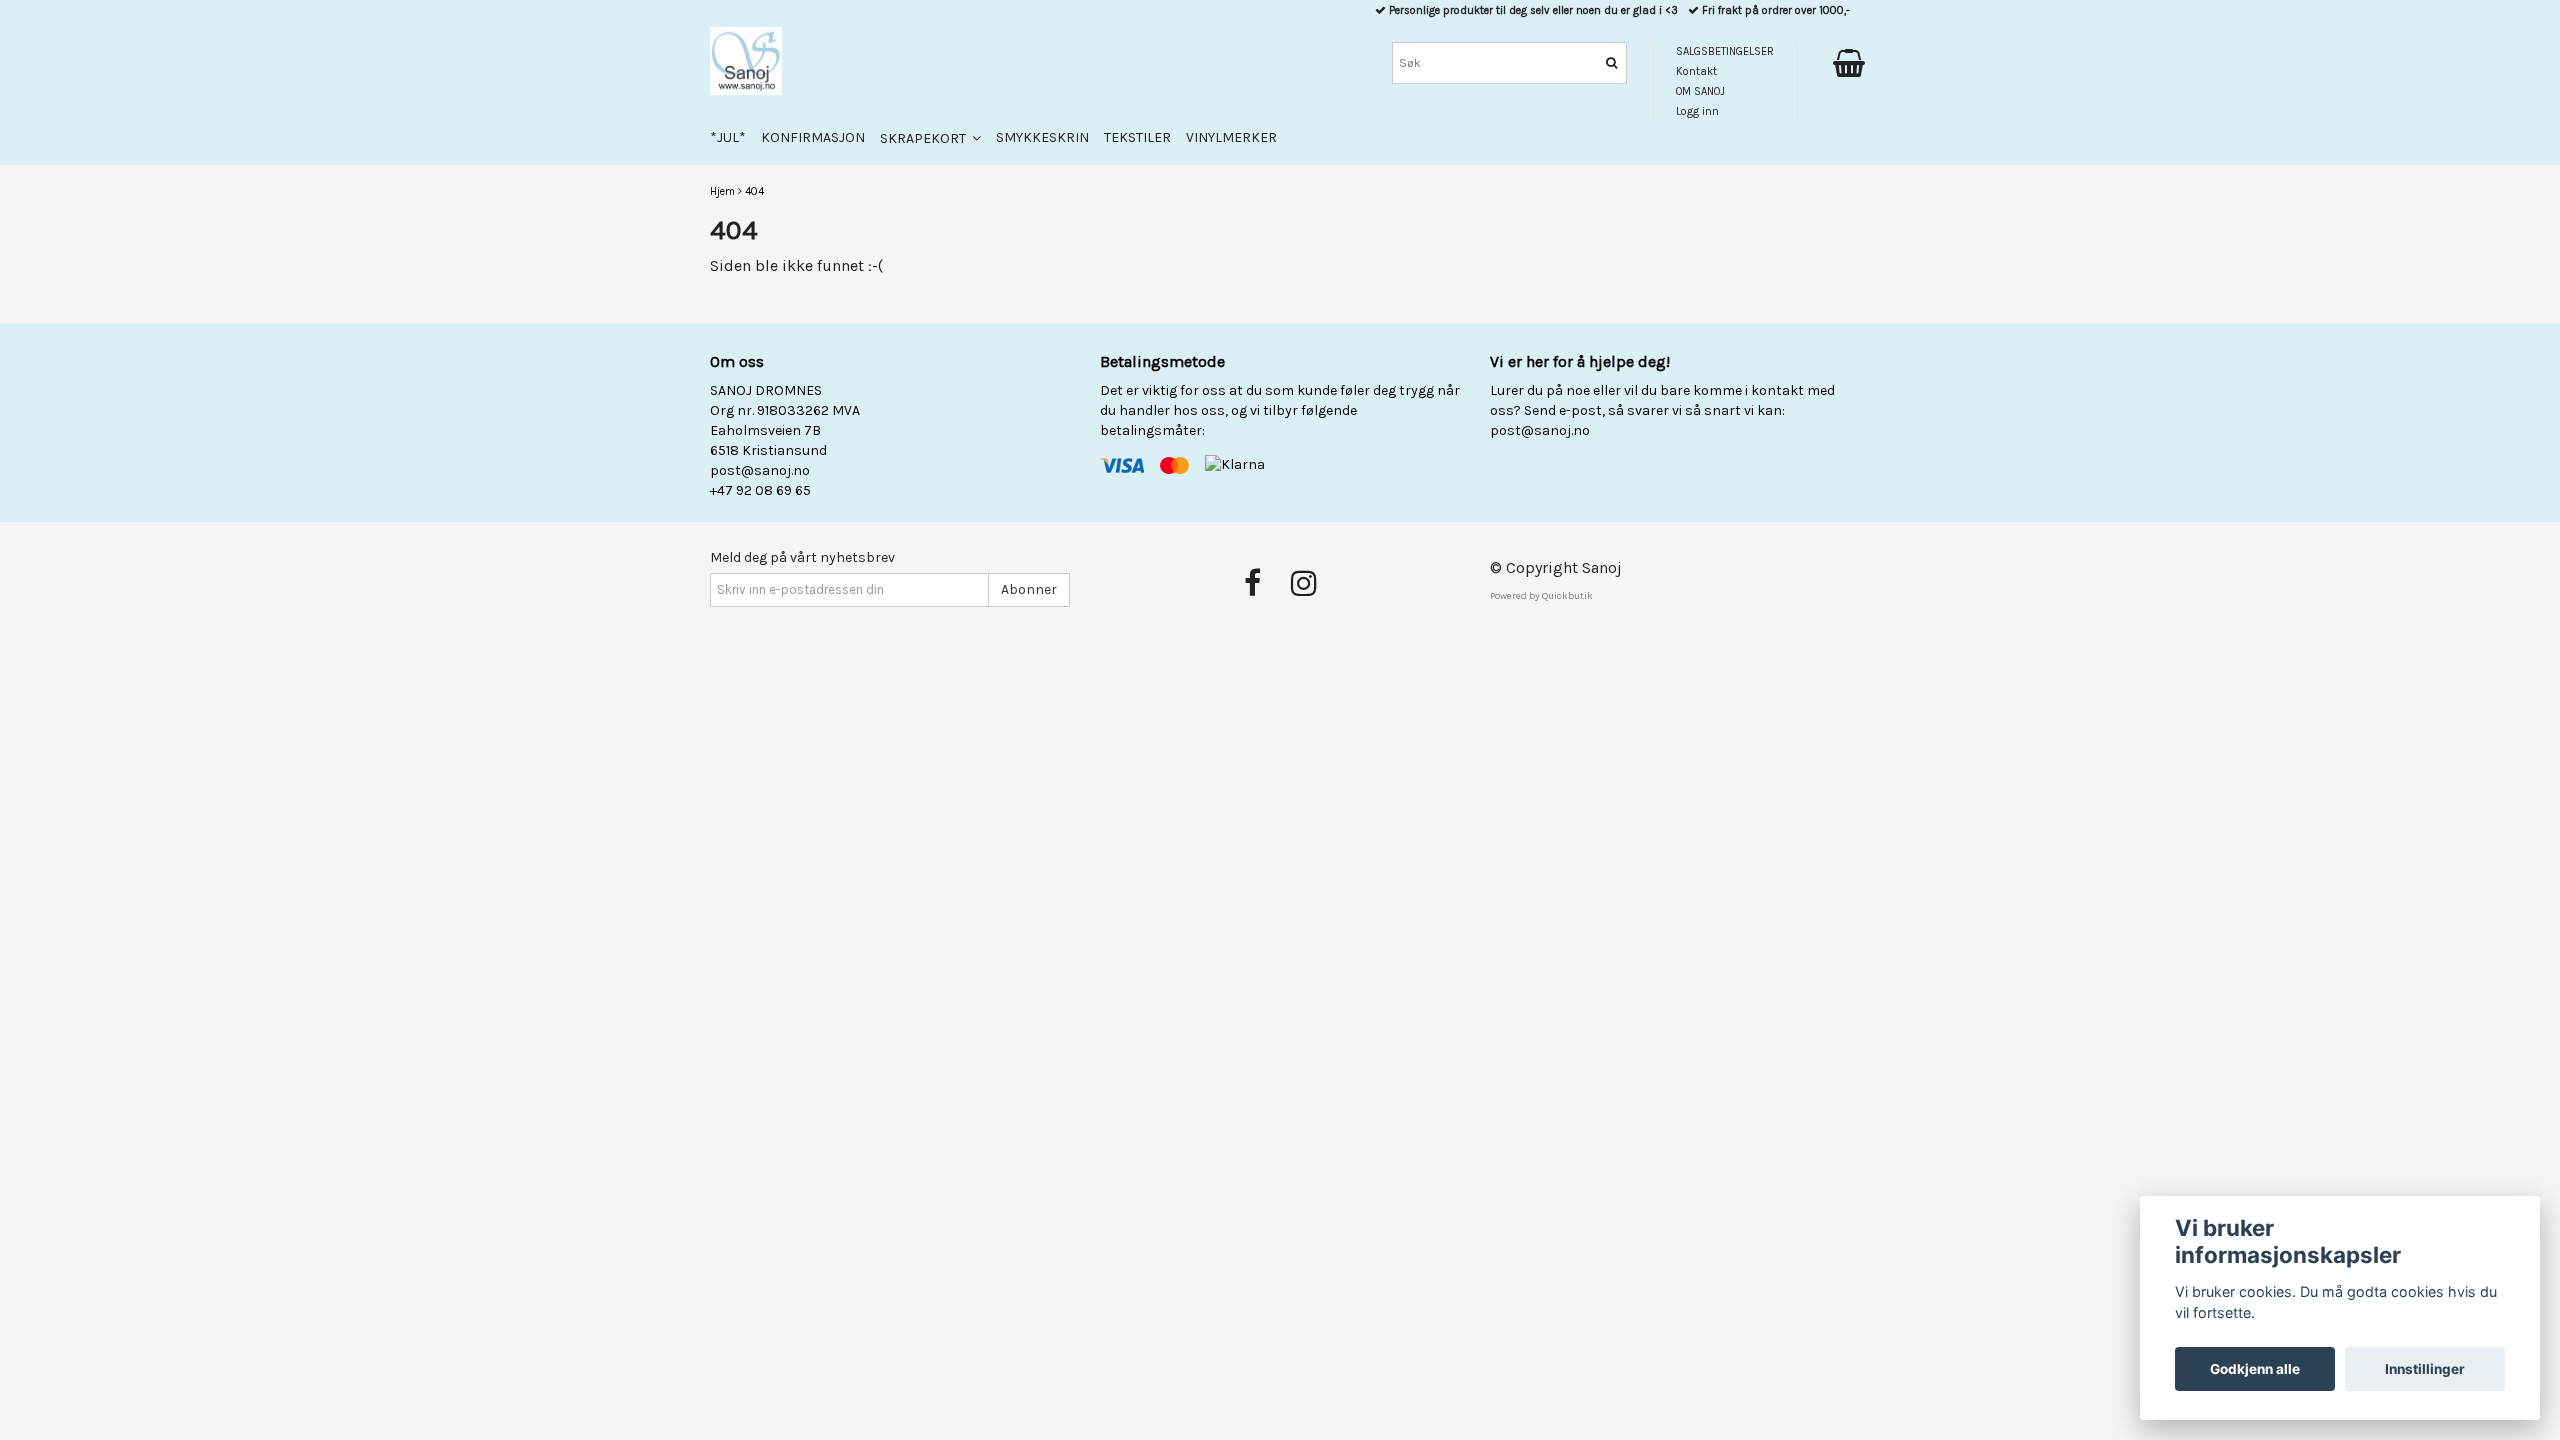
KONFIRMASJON (813, 137)
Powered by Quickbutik (1541, 596)
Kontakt (1696, 71)
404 (754, 191)
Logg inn (1697, 111)
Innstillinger (2425, 1369)
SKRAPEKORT (926, 138)
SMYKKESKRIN (1042, 137)
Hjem (722, 191)
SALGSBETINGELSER (1725, 51)
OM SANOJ (1700, 91)
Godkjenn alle (2255, 1369)
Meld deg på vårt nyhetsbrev (802, 557)
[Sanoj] (746, 61)
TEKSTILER (1137, 137)
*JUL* (728, 137)
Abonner (1029, 589)
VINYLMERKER (1231, 137)
